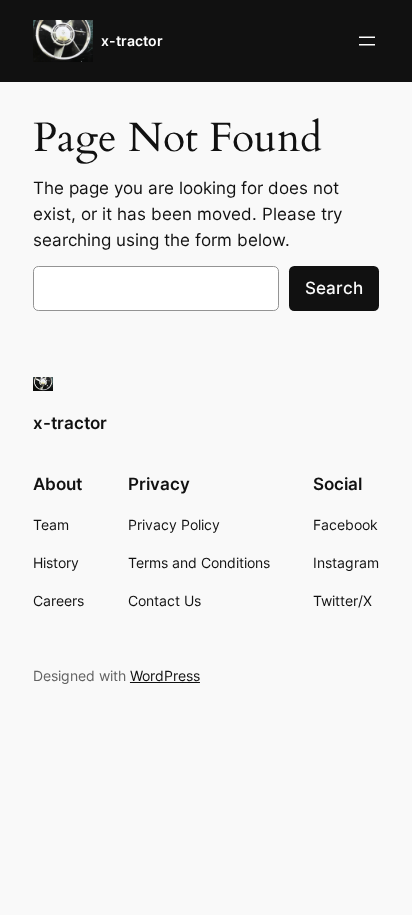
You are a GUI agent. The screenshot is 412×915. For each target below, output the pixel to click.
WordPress (165, 675)
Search (334, 288)
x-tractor (132, 40)
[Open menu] (367, 41)
